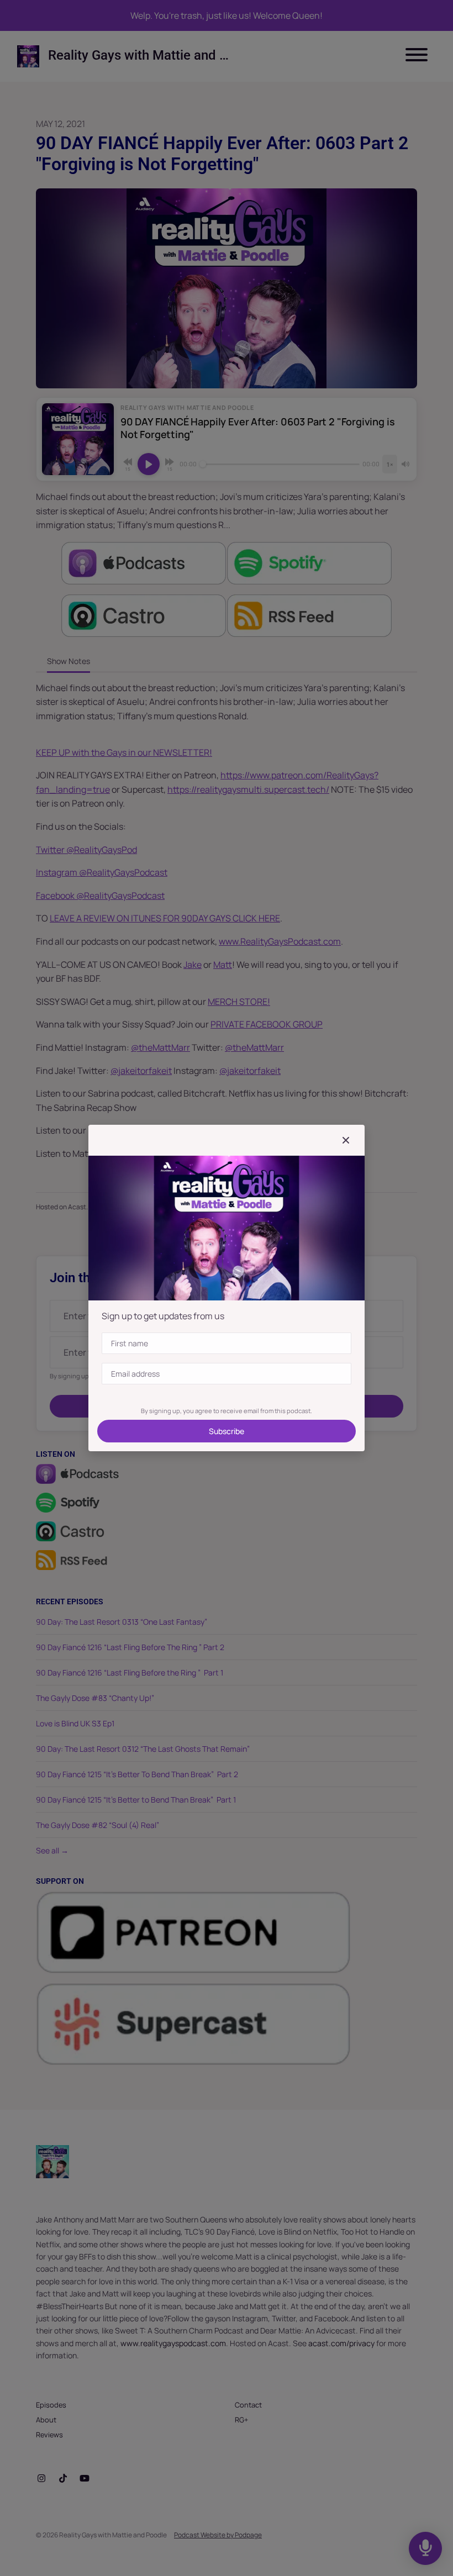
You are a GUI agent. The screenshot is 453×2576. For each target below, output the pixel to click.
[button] (346, 1140)
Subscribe (227, 1431)
